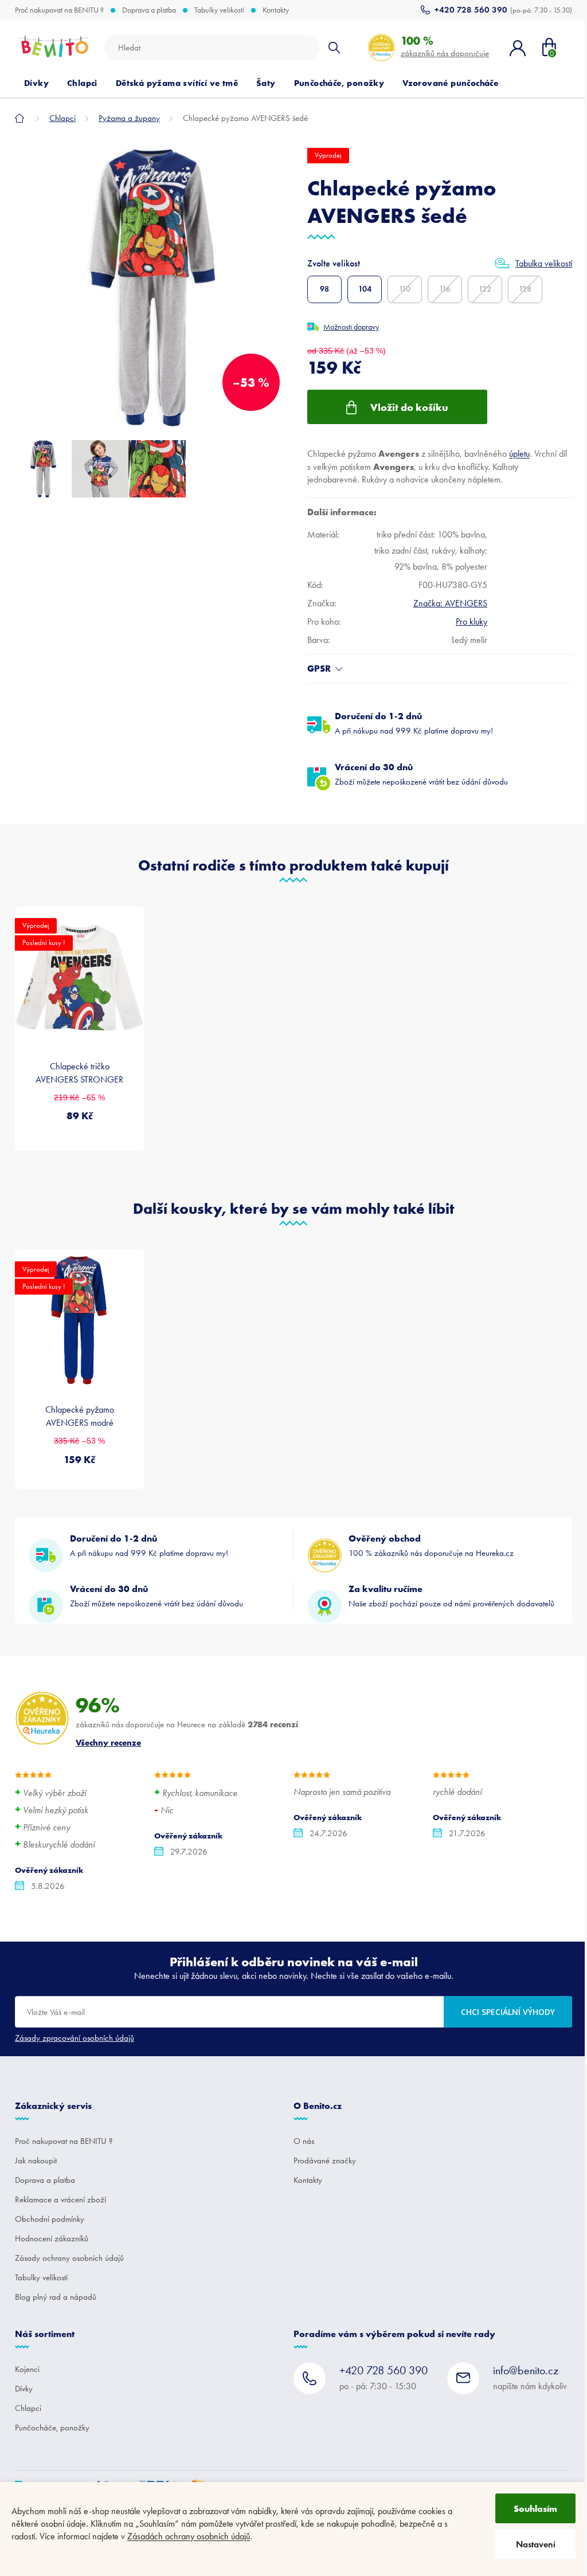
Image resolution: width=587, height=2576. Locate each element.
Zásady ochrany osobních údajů (69, 2258)
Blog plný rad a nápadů (56, 2297)
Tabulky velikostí (219, 10)
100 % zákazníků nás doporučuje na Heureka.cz (431, 1545)
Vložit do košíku (409, 407)
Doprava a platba (149, 10)
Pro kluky (471, 622)
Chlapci (28, 2408)
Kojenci (27, 2369)
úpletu (519, 454)
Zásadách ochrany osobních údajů (189, 2536)
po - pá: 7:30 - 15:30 (383, 2377)
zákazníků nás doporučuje (445, 46)
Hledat (334, 48)
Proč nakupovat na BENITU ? (59, 10)
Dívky (24, 2389)
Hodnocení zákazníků (52, 2238)
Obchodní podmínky (50, 2219)
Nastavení (536, 2544)
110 (405, 289)
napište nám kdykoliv (530, 2377)
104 (365, 289)
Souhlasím (535, 2508)
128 (525, 289)
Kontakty (276, 10)
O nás (304, 2141)
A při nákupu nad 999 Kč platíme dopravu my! (414, 723)
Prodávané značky (325, 2161)
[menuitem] (36, 83)
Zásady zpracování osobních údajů (75, 2038)
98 (324, 289)
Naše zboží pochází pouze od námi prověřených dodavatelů (451, 1596)
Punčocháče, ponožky (52, 2428)
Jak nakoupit (36, 2161)
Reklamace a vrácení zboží (60, 2199)
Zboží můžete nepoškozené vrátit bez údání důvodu (421, 774)
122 (485, 289)
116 (445, 289)
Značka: (450, 603)
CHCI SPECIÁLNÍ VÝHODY (508, 2012)
